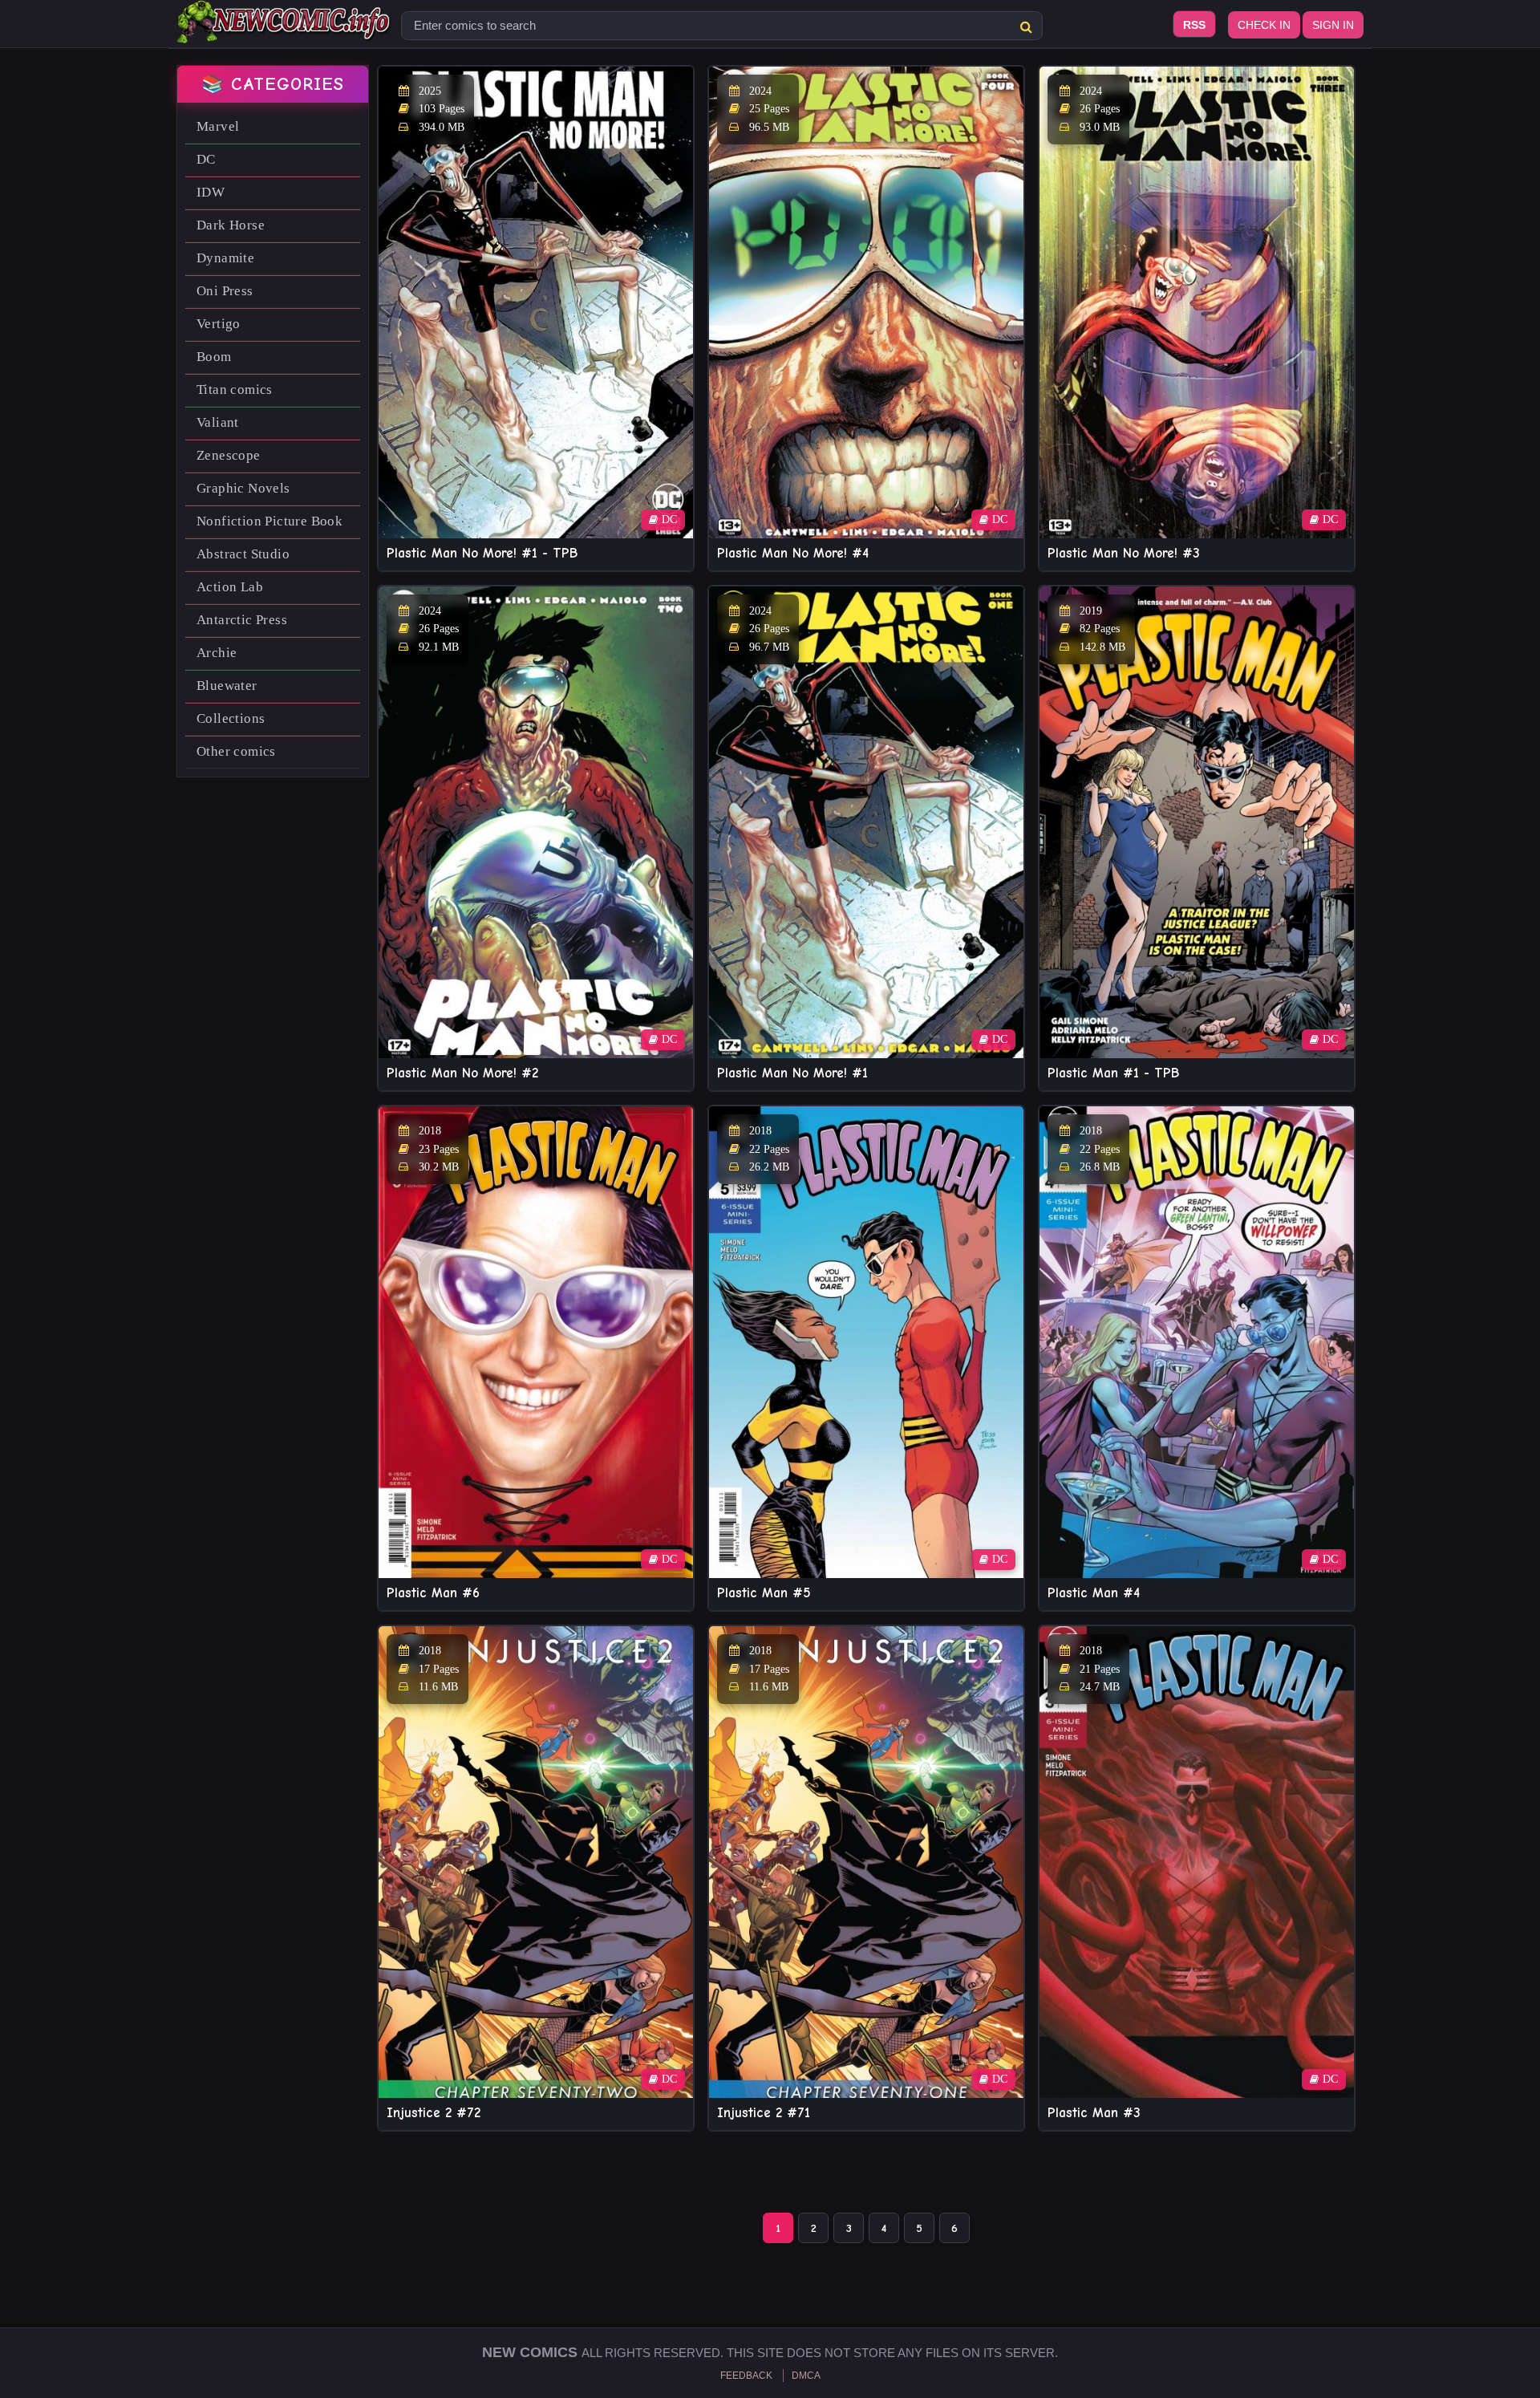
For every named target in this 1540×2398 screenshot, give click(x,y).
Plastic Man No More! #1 (792, 1073)
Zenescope (229, 455)
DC (206, 159)
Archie (217, 653)
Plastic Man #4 (1094, 1593)
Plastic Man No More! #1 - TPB (482, 553)
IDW (211, 192)
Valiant (218, 422)
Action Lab (230, 587)
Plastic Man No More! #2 (462, 1073)
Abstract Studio (243, 554)
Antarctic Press (242, 620)
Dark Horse (231, 225)
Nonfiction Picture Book (269, 521)
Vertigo (219, 324)
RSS (1194, 25)
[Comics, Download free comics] (285, 32)
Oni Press (225, 291)
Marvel (218, 126)
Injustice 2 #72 (434, 2113)
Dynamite (225, 258)
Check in (1264, 25)
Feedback (746, 2376)
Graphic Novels (243, 488)
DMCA (806, 2376)
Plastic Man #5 (764, 1593)
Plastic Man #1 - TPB (1113, 1073)
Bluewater (227, 686)
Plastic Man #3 (1094, 2113)
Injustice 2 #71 (764, 2113)
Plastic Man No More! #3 (1124, 553)
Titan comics (235, 390)
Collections (231, 718)
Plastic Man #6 (433, 1593)
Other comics (236, 751)
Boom (214, 357)
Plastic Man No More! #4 (793, 553)
